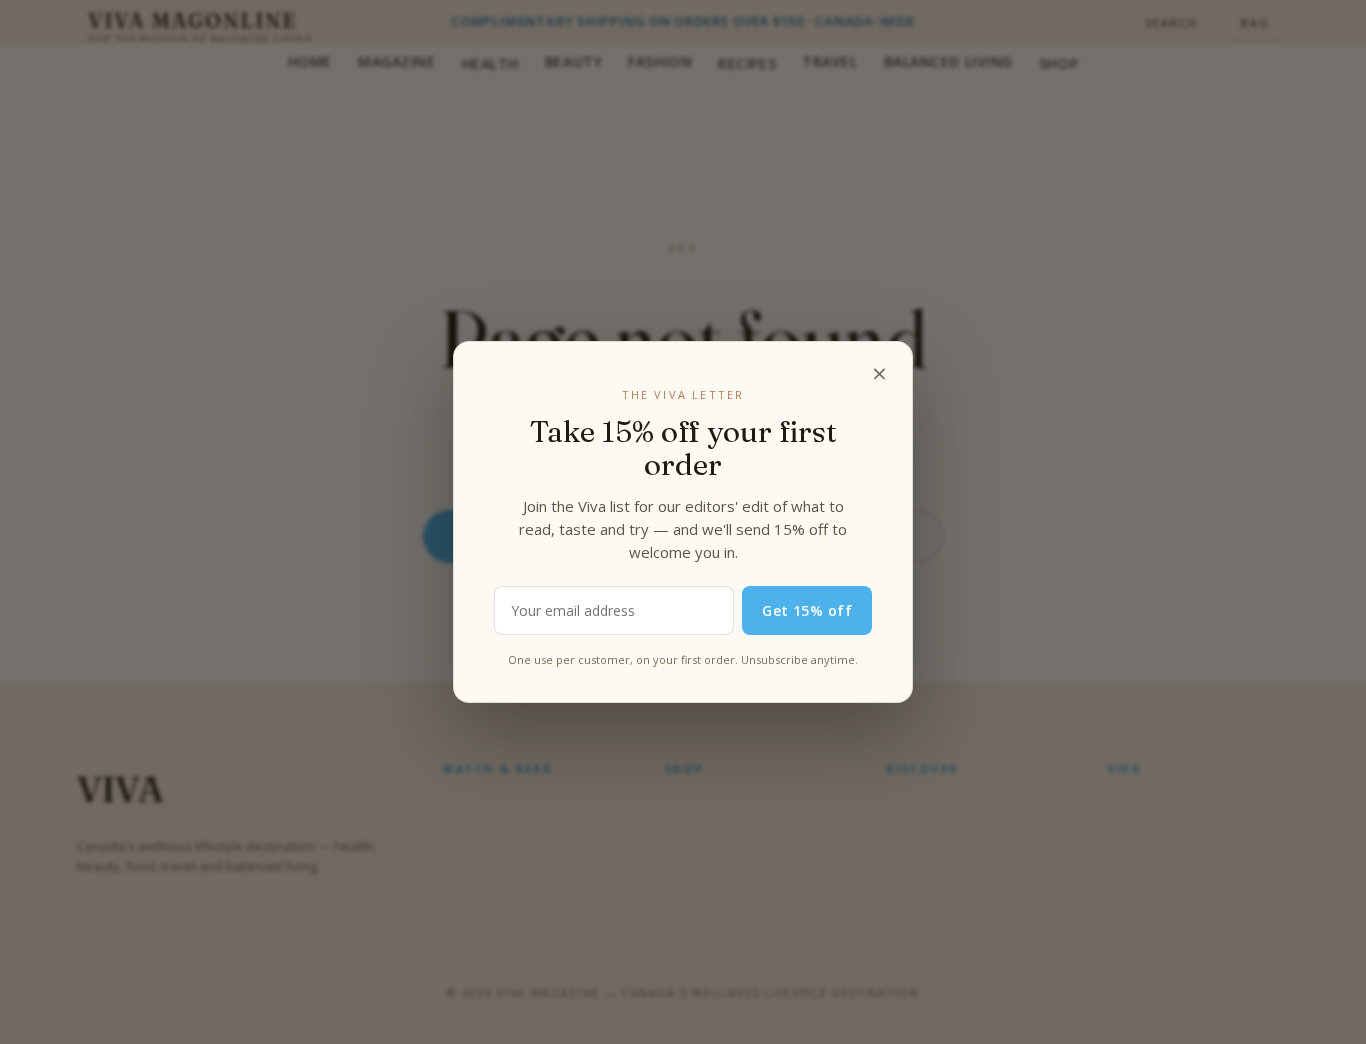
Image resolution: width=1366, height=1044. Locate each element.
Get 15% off (807, 610)
